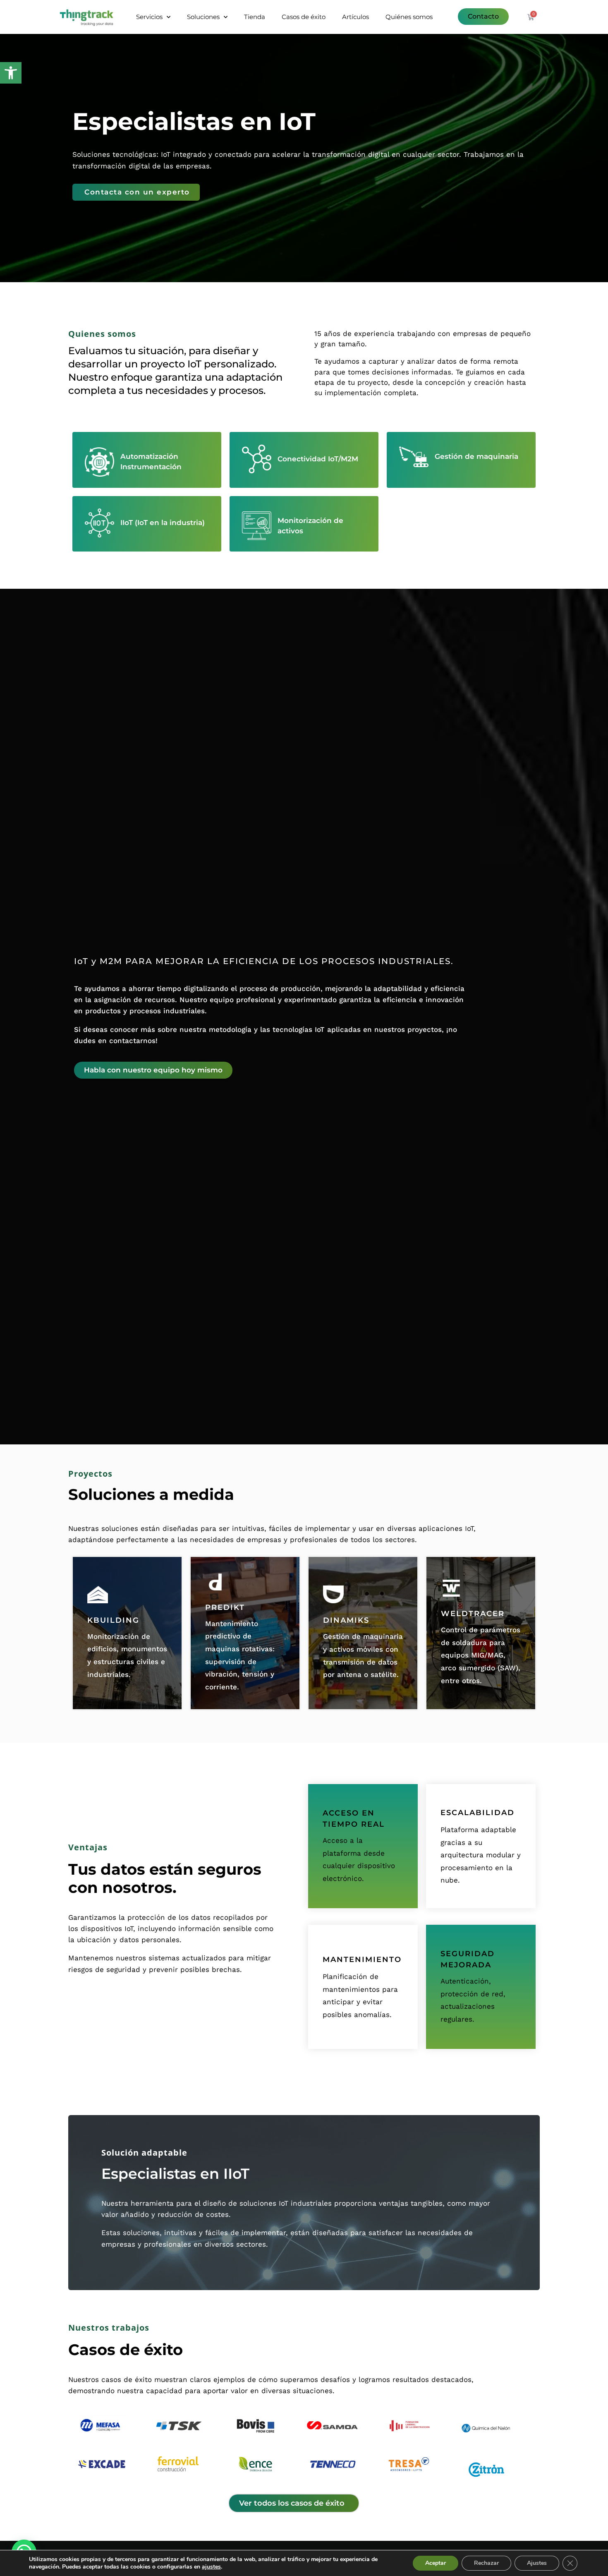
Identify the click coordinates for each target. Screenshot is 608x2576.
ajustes (211, 2567)
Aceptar (436, 2563)
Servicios (149, 17)
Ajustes (537, 2563)
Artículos (355, 17)
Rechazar (486, 2563)
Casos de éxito (304, 17)
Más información (127, 1633)
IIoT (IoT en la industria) (163, 523)
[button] (11, 73)
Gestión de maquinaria (476, 456)
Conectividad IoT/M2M (318, 459)
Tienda (255, 17)
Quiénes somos (409, 17)
